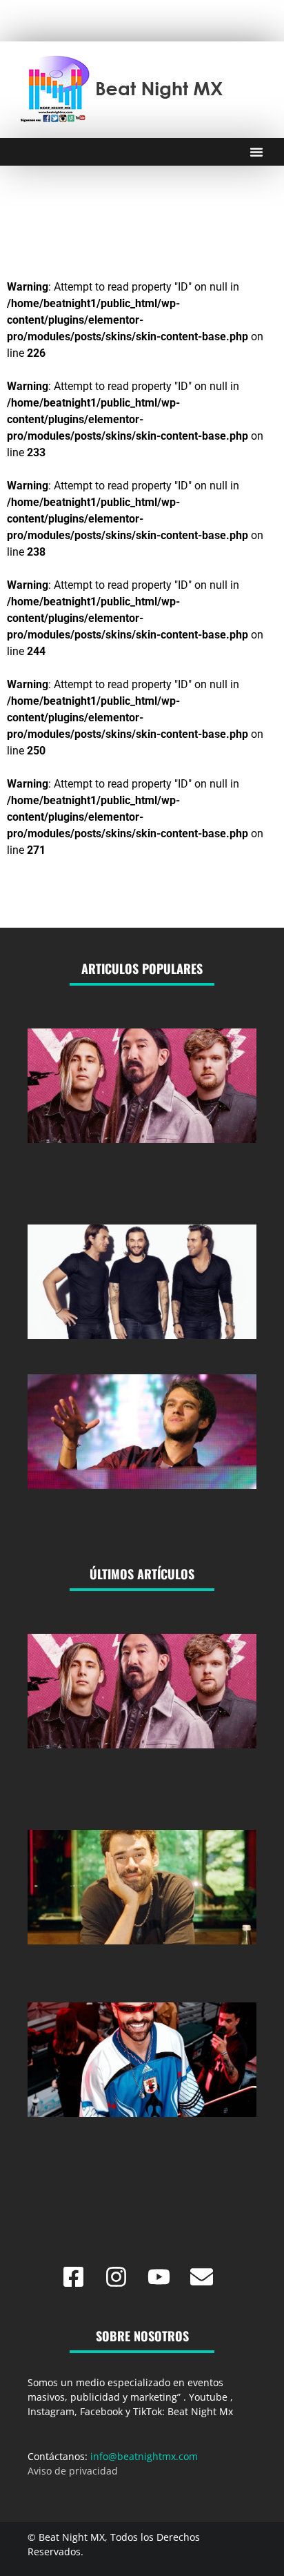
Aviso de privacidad (73, 2471)
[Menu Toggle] (256, 152)
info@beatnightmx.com (144, 2456)
